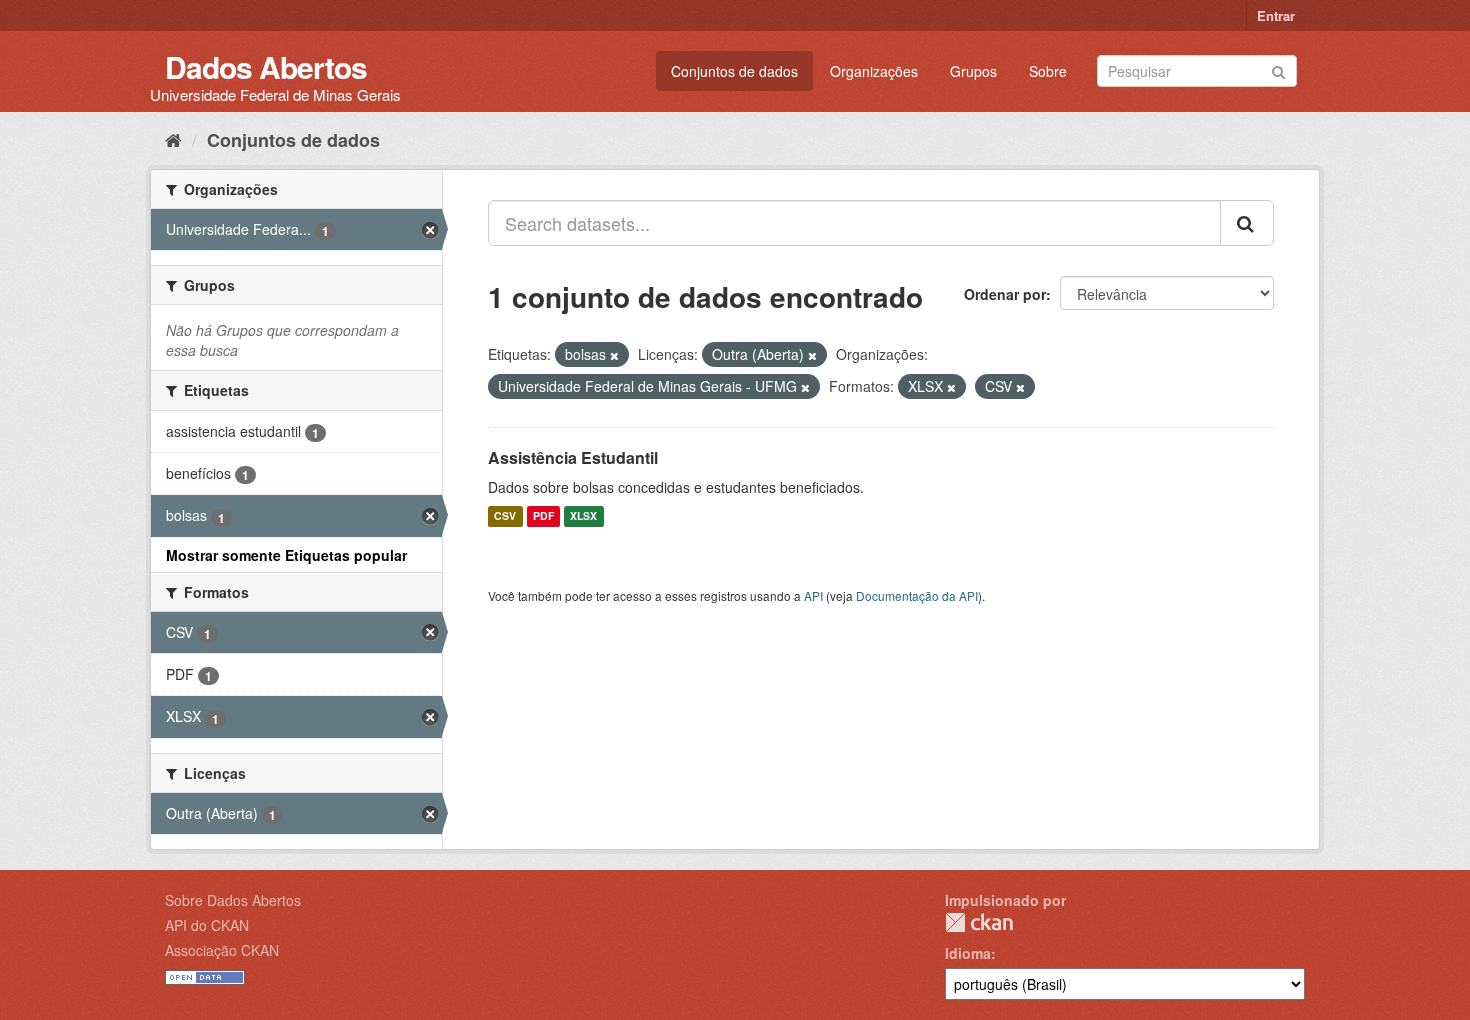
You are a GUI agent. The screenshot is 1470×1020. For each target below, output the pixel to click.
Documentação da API (917, 595)
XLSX (583, 516)
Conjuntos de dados (734, 71)
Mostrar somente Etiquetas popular (286, 555)
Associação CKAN (222, 950)
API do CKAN (207, 925)
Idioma (968, 953)
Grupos (973, 71)
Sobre (1048, 71)
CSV (505, 516)
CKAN (979, 922)
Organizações (874, 71)
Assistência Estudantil (573, 457)
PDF (543, 516)
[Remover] (614, 355)
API (813, 595)
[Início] (173, 139)
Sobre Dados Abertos (233, 900)
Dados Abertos (266, 66)
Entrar (1276, 15)
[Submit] (1278, 69)
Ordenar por (1005, 294)
